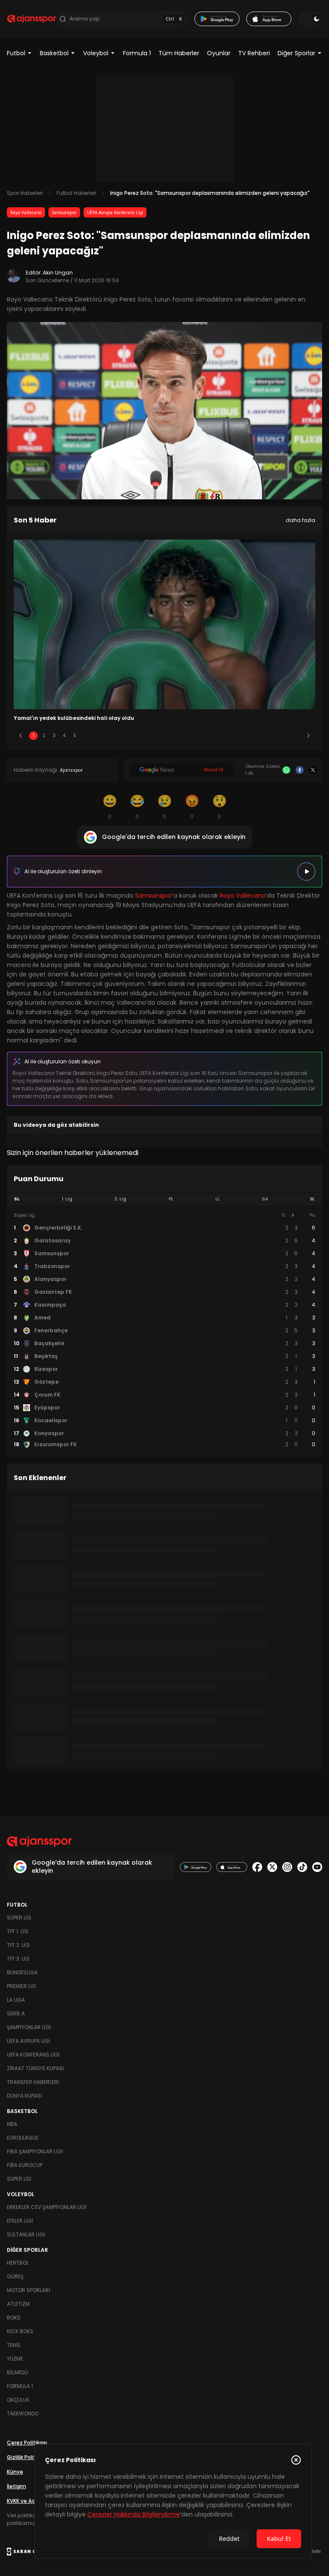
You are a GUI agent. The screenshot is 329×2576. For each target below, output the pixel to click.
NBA (12, 2124)
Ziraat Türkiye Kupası (35, 2068)
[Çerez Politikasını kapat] (296, 2460)
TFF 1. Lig (18, 1931)
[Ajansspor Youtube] (317, 1867)
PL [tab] (171, 1199)
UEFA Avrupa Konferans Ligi (115, 212)
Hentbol (18, 2263)
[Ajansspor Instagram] (287, 1867)
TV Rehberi (254, 53)
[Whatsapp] (286, 770)
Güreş (15, 2276)
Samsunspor (64, 212)
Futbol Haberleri (76, 193)
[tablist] (164, 1199)
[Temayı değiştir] (310, 19)
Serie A (16, 2013)
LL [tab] (218, 1199)
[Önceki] (21, 736)
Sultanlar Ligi (26, 2234)
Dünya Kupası (24, 2096)
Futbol (16, 53)
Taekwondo (23, 2413)
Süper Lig (19, 1918)
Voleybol (96, 53)
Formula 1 (137, 53)
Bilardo (17, 2372)
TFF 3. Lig (18, 1959)
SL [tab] (17, 1199)
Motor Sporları (28, 2290)
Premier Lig (21, 1986)
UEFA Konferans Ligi (33, 2055)
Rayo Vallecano (26, 212)
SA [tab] (265, 1199)
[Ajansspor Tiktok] (302, 1867)
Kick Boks (20, 2331)
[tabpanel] (164, 1330)
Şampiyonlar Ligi (29, 2027)
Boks (14, 2318)
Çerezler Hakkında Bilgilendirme (134, 2514)
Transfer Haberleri (33, 2082)
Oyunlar (219, 53)
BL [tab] (313, 1199)
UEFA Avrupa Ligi (28, 2041)
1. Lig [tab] (67, 1199)
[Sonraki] (308, 736)
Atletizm (18, 2304)
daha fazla (301, 520)
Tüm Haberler (179, 53)
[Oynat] (306, 872)
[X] (313, 770)
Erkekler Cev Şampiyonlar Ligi (47, 2207)
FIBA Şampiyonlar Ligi (35, 2151)
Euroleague (23, 2138)
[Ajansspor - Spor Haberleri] (31, 19)
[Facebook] (300, 770)
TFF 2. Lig (18, 1945)
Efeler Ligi (20, 2221)
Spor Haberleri (25, 193)
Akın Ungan (58, 273)
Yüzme (15, 2359)
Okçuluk (18, 2400)
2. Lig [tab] (120, 1199)
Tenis (14, 2345)
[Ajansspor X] (272, 1867)
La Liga (16, 2000)
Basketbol (54, 53)
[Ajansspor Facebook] (257, 1867)
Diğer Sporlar (296, 53)
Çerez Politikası (27, 2443)
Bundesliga (22, 1972)
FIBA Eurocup (25, 2165)
